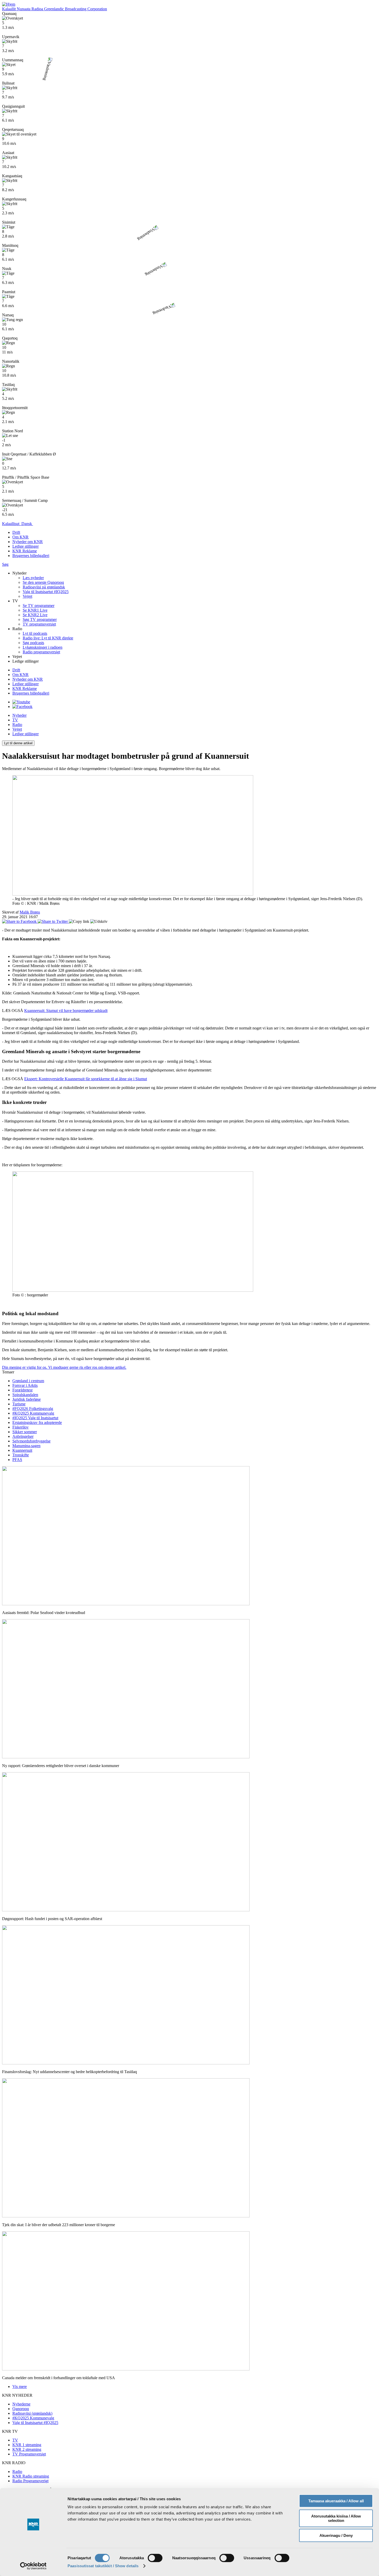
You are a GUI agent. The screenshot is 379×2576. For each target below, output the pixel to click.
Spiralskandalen (25, 1395)
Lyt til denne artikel (18, 743)
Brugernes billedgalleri (31, 556)
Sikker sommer (25, 1432)
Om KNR (20, 675)
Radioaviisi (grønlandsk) (32, 2413)
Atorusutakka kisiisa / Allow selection (336, 2518)
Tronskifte (21, 1455)
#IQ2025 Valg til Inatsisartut (35, 1418)
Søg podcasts (33, 643)
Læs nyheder (33, 578)
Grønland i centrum (28, 1381)
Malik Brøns (30, 912)
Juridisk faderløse (27, 1399)
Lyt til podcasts (35, 633)
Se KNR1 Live (35, 610)
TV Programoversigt (29, 2454)
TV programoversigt (39, 624)
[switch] (155, 2558)
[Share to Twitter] (53, 921)
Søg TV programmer (40, 619)
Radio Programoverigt (30, 2481)
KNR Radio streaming (31, 2476)
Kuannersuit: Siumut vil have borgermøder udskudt (66, 1011)
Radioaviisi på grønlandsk (44, 587)
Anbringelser (23, 1436)
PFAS (17, 1460)
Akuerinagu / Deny (336, 2535)
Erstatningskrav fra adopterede (37, 1422)
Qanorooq (21, 2409)
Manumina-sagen (26, 1446)
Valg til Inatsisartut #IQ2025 (46, 592)
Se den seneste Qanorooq (43, 582)
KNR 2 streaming (27, 2449)
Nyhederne (21, 2404)
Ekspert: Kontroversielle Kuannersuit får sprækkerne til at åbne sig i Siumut (86, 1079)
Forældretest (22, 1390)
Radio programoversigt (41, 652)
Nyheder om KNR (28, 679)
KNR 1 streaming (27, 2445)
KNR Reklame (25, 551)
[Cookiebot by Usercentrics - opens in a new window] (33, 2566)
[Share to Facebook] (20, 921)
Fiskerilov (20, 1427)
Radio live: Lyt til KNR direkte (48, 638)
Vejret (27, 596)
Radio (17, 725)
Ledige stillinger (26, 546)
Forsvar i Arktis (25, 1385)
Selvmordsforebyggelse (31, 1441)
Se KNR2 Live (35, 615)
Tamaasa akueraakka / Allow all (336, 2501)
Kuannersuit (22, 1450)
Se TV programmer (39, 606)
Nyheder (19, 715)
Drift (16, 670)
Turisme (19, 1404)
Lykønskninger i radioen (43, 647)
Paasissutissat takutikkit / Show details (103, 2566)
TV (15, 720)
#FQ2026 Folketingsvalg (33, 1409)
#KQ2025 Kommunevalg (33, 1413)
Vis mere (20, 2387)
